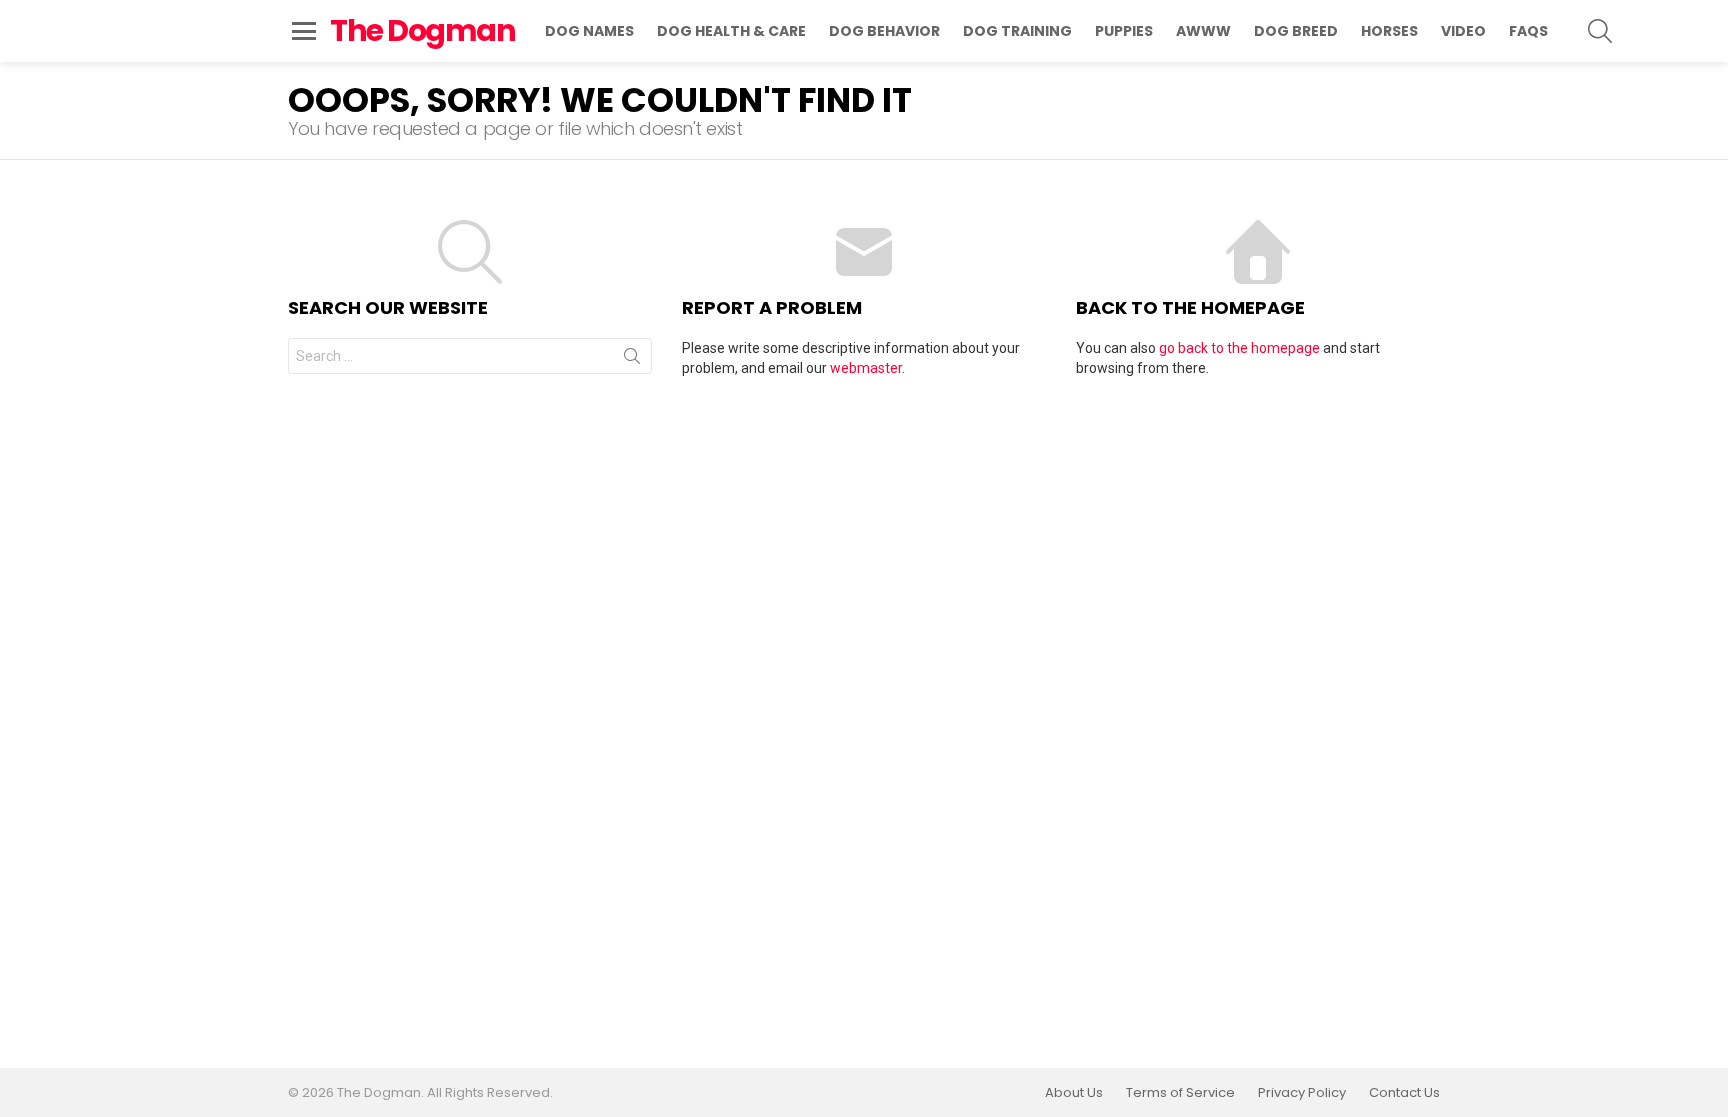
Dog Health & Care (731, 31)
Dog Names (589, 31)
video (1463, 31)
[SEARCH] (1600, 31)
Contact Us (1404, 1093)
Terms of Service (1180, 1093)
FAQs (1528, 31)
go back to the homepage (1239, 348)
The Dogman (422, 30)
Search (632, 360)
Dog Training (1017, 31)
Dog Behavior (884, 31)
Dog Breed (1296, 31)
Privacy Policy (1302, 1093)
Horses (1389, 31)
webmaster (866, 368)
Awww (1203, 31)
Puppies (1124, 31)
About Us (1074, 1093)
